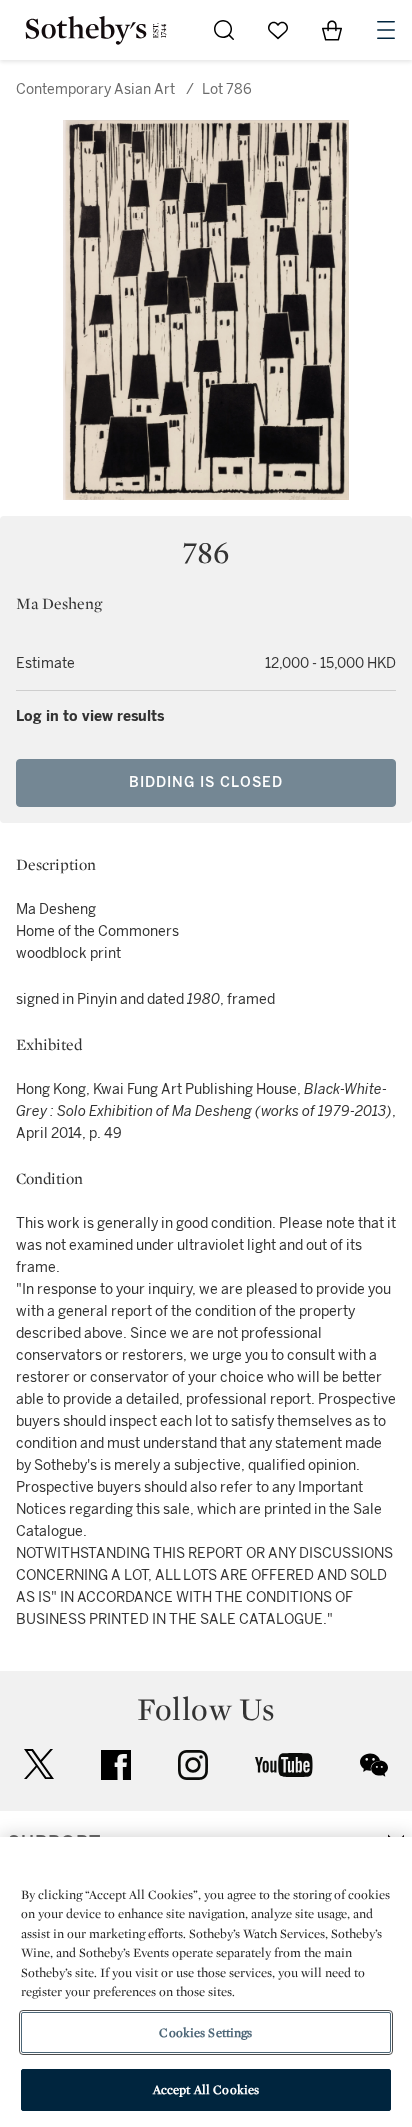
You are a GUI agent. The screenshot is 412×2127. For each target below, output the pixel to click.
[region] (206, 1982)
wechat (374, 1765)
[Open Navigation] (386, 30)
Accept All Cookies (206, 2089)
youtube (284, 1765)
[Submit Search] (224, 30)
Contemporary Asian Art (95, 89)
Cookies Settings (205, 2032)
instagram (193, 1765)
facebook (116, 1765)
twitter (39, 1764)
